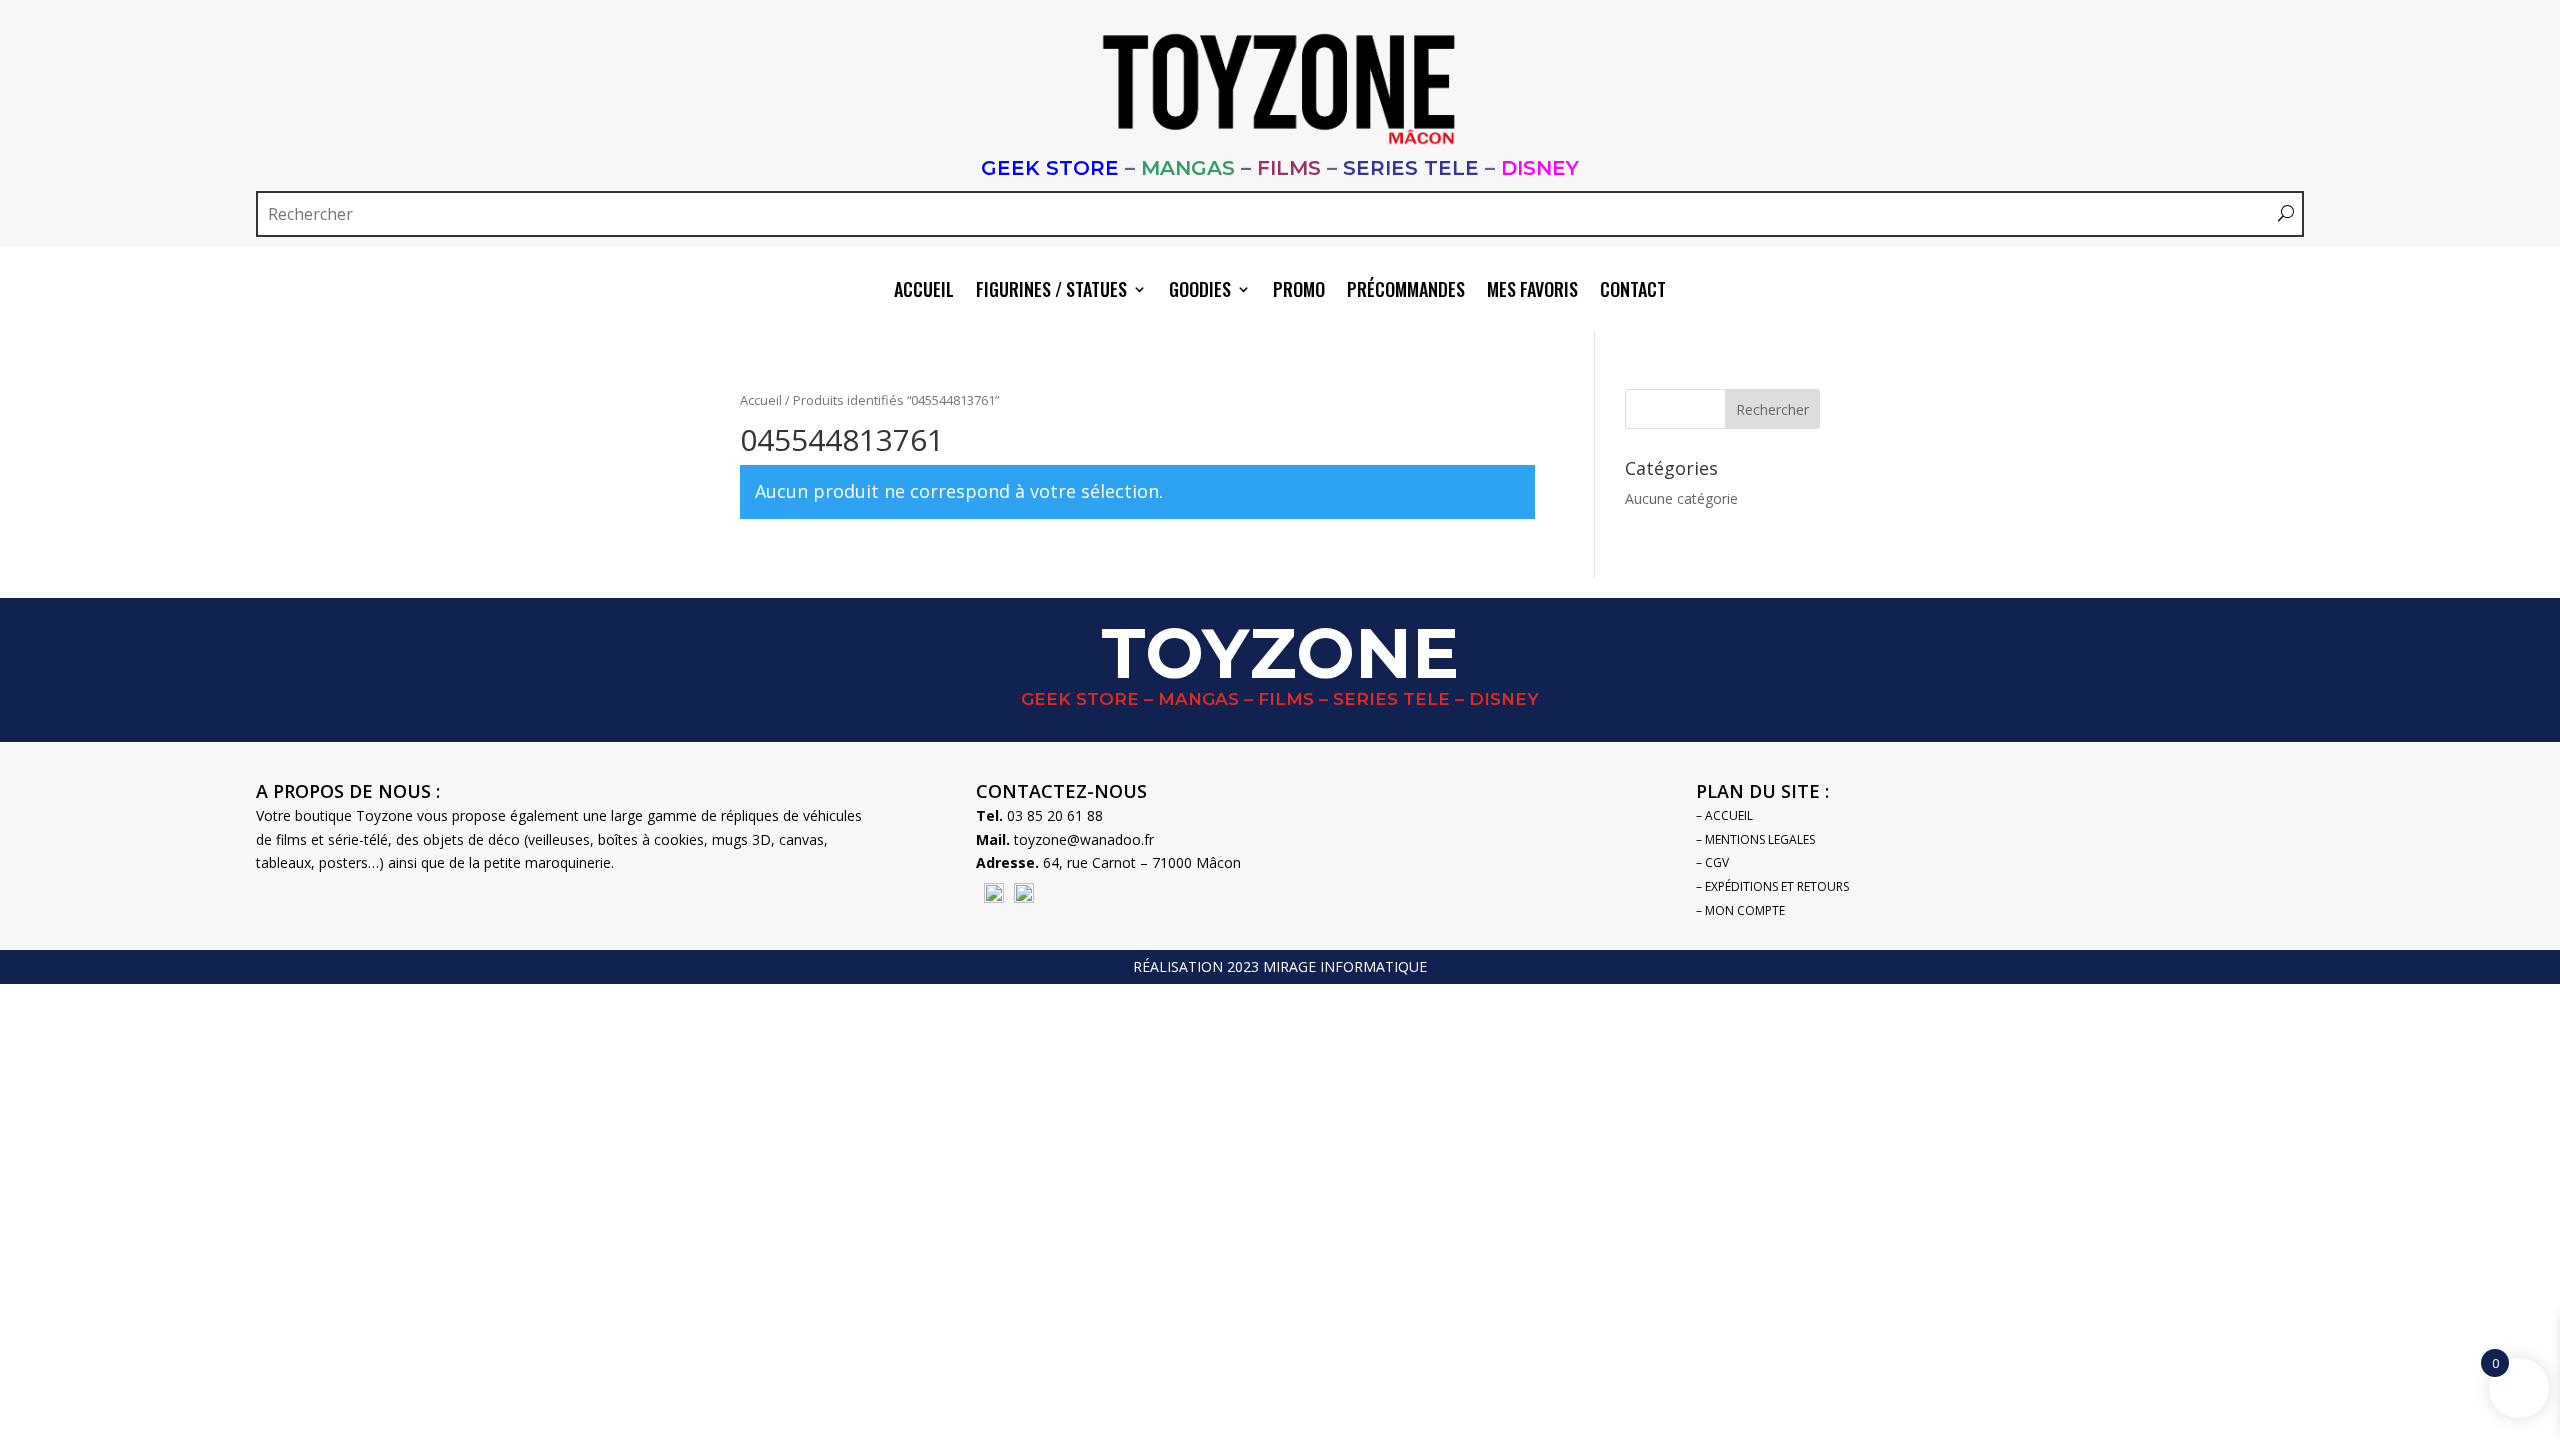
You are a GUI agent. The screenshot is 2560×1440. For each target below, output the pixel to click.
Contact (1633, 292)
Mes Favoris (1532, 292)
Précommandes (1406, 292)
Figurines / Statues (1051, 292)
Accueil (924, 292)
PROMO (1299, 292)
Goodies (1200, 292)
